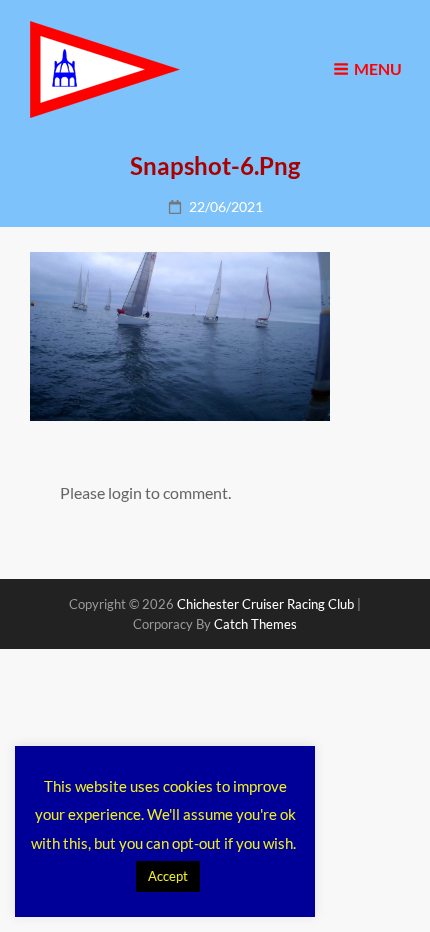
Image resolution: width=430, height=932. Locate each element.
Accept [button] (168, 876)
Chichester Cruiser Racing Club (265, 604)
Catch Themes (255, 624)
